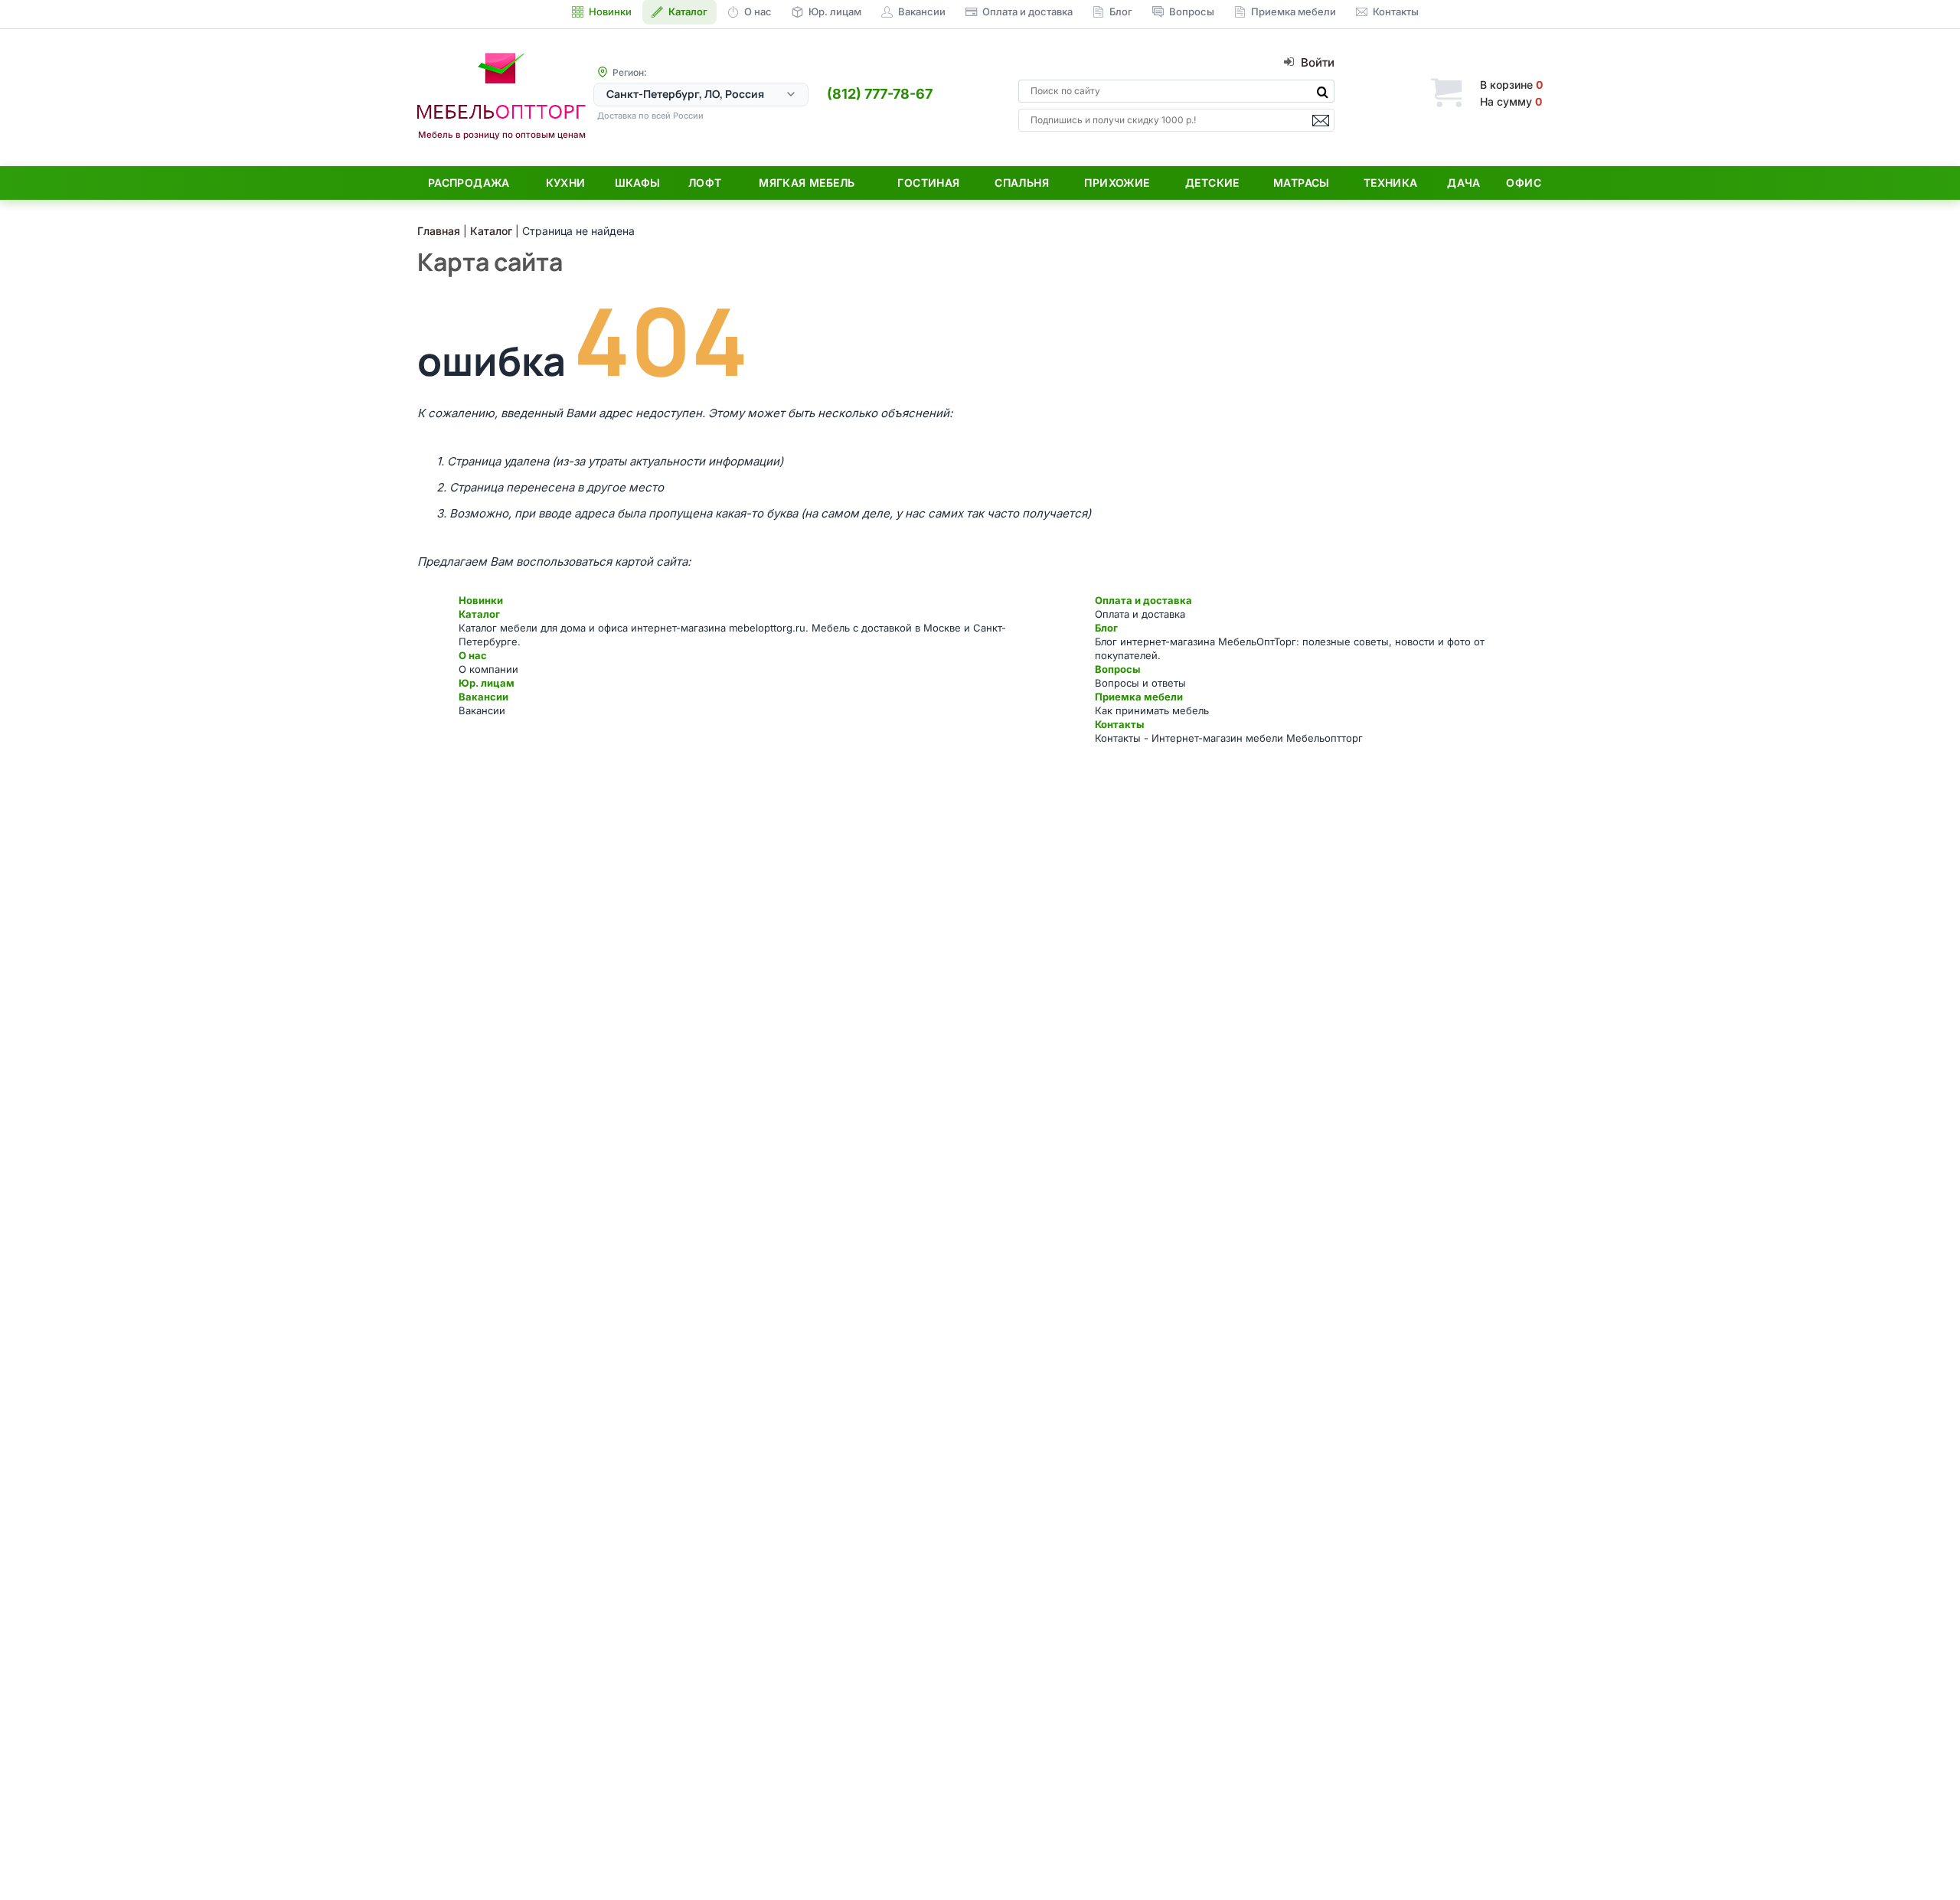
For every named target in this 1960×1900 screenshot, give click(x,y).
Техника (1391, 183)
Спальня (1022, 183)
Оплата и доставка (1143, 600)
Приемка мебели (1139, 697)
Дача (1464, 183)
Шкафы (638, 183)
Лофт (705, 183)
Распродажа (469, 183)
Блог (1106, 628)
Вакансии (483, 697)
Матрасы (1302, 183)
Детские (1212, 183)
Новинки (481, 600)
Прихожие (1117, 183)
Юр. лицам (487, 683)
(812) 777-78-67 (880, 94)
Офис (1524, 183)
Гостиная (928, 183)
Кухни (566, 183)
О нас (473, 655)
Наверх (1922, 1858)
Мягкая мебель (807, 183)
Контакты (1119, 724)
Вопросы (1117, 669)
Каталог (479, 614)
